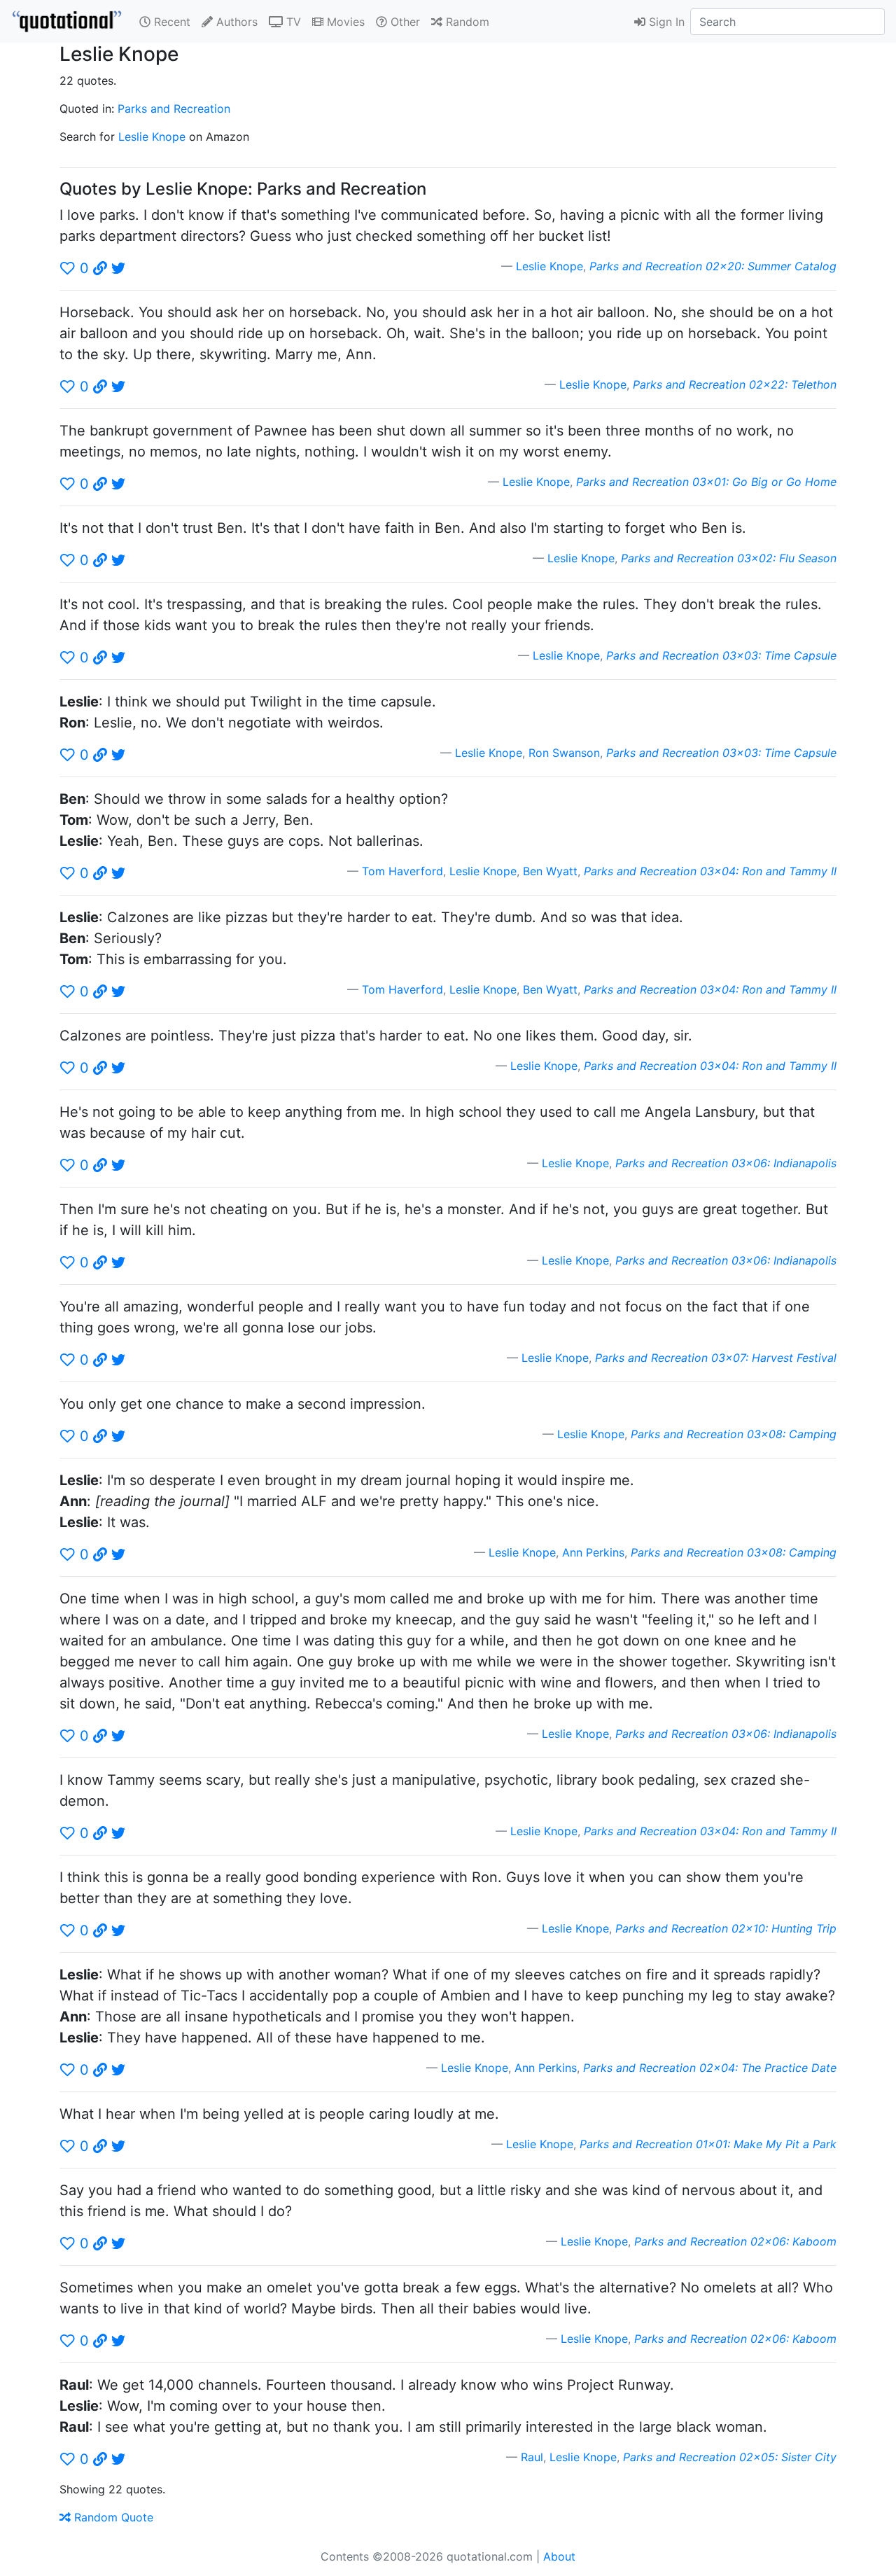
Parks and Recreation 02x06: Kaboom (735, 2241)
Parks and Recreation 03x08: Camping (734, 1434)
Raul (532, 2457)
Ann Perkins (593, 1552)
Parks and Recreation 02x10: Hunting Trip (726, 1928)
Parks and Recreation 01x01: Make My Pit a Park (708, 2144)
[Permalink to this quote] (100, 268)
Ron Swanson (564, 753)
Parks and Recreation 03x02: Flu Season (729, 558)
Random (466, 22)
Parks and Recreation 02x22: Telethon (735, 384)
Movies (344, 22)
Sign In (665, 22)
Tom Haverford (402, 871)
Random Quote (112, 2517)
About (559, 2556)
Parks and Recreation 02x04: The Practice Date (710, 2068)
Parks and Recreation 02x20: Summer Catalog (713, 266)
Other (404, 22)
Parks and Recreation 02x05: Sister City (730, 2457)
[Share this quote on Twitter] (118, 268)
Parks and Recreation (174, 109)
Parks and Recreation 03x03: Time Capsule (721, 655)
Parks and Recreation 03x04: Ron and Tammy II (710, 871)
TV (292, 22)
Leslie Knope (152, 137)
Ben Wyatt (550, 871)
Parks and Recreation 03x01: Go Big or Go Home (706, 482)
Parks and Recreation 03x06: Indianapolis (726, 1163)
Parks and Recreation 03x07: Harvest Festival (716, 1358)
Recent (170, 22)
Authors (235, 22)
